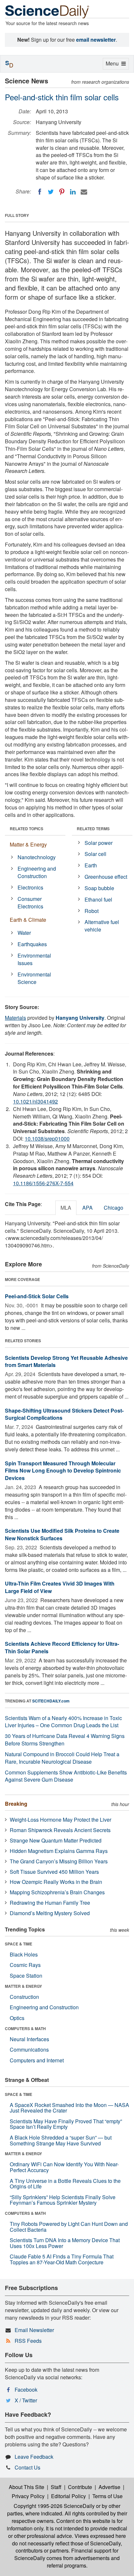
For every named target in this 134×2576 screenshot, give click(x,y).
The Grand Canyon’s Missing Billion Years (59, 1861)
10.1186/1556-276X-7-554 (43, 1183)
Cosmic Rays (25, 1965)
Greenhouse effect (106, 877)
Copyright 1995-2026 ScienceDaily (54, 2506)
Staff (56, 2487)
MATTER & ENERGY (23, 1986)
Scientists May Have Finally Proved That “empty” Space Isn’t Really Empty (66, 2124)
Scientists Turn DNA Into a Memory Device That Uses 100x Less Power (65, 2243)
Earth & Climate (28, 920)
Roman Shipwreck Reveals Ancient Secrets (60, 1830)
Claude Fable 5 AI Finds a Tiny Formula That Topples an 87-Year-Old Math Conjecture (62, 2259)
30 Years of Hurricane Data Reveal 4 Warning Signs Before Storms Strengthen (65, 1740)
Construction (24, 1997)
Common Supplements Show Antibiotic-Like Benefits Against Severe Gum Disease (66, 1776)
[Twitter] (51, 192)
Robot (92, 911)
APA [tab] (87, 1208)
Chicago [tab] (114, 1208)
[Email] (84, 192)
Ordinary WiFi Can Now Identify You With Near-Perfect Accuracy (64, 2167)
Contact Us (27, 2467)
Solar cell (95, 854)
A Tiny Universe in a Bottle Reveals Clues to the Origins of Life (65, 2184)
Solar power (99, 843)
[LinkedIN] (73, 192)
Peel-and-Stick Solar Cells (37, 1296)
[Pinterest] (62, 192)
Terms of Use (107, 2496)
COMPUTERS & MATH (25, 2028)
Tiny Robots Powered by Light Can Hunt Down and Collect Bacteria (69, 2227)
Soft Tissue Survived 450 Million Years (54, 1872)
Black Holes (24, 1954)
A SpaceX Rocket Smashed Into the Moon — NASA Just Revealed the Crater (69, 2108)
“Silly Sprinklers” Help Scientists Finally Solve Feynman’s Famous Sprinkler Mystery (63, 2200)
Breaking (16, 1804)
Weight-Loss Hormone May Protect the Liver (60, 1820)
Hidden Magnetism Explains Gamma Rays (59, 1851)
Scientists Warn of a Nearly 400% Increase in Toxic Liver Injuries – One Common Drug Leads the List (63, 1722)
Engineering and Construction (37, 872)
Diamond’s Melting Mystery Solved (50, 1913)
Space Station (26, 1976)
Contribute (80, 2487)
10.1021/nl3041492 (35, 1101)
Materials (15, 1018)
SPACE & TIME (19, 1944)
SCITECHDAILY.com (51, 1701)
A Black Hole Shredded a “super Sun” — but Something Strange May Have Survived (61, 2140)
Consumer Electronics (30, 903)
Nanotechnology (37, 857)
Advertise (109, 2487)
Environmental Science (34, 978)
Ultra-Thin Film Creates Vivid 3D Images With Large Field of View (60, 1587)
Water (24, 933)
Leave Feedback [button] (34, 2457)
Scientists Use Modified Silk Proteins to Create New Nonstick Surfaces (62, 1534)
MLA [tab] (66, 1208)
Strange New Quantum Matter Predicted (56, 1840)
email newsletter (96, 40)
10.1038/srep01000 (47, 1139)
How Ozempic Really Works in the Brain (56, 1882)
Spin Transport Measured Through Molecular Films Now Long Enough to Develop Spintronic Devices (63, 1471)
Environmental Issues (34, 959)
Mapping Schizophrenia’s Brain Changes (57, 1892)
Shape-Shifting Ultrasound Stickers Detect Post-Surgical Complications (64, 1414)
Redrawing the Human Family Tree (50, 1903)
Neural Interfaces (29, 2039)
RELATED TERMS (93, 829)
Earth (91, 865)
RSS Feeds (28, 2341)
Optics (17, 2018)
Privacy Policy (28, 2496)
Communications (29, 2049)
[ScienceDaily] (47, 11)
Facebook (26, 2390)
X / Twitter (26, 2400)
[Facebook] (40, 192)
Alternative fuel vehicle (102, 926)
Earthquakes (32, 944)
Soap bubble (99, 888)
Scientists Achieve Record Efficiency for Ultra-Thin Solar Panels (62, 1647)
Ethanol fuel (98, 899)
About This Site (27, 2487)
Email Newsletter (34, 2330)
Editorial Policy (68, 2496)
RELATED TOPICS (27, 829)
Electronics (30, 887)
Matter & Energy (28, 844)
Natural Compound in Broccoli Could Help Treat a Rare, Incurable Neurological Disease (62, 1758)
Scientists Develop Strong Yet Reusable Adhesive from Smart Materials (66, 1361)
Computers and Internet (37, 2060)
